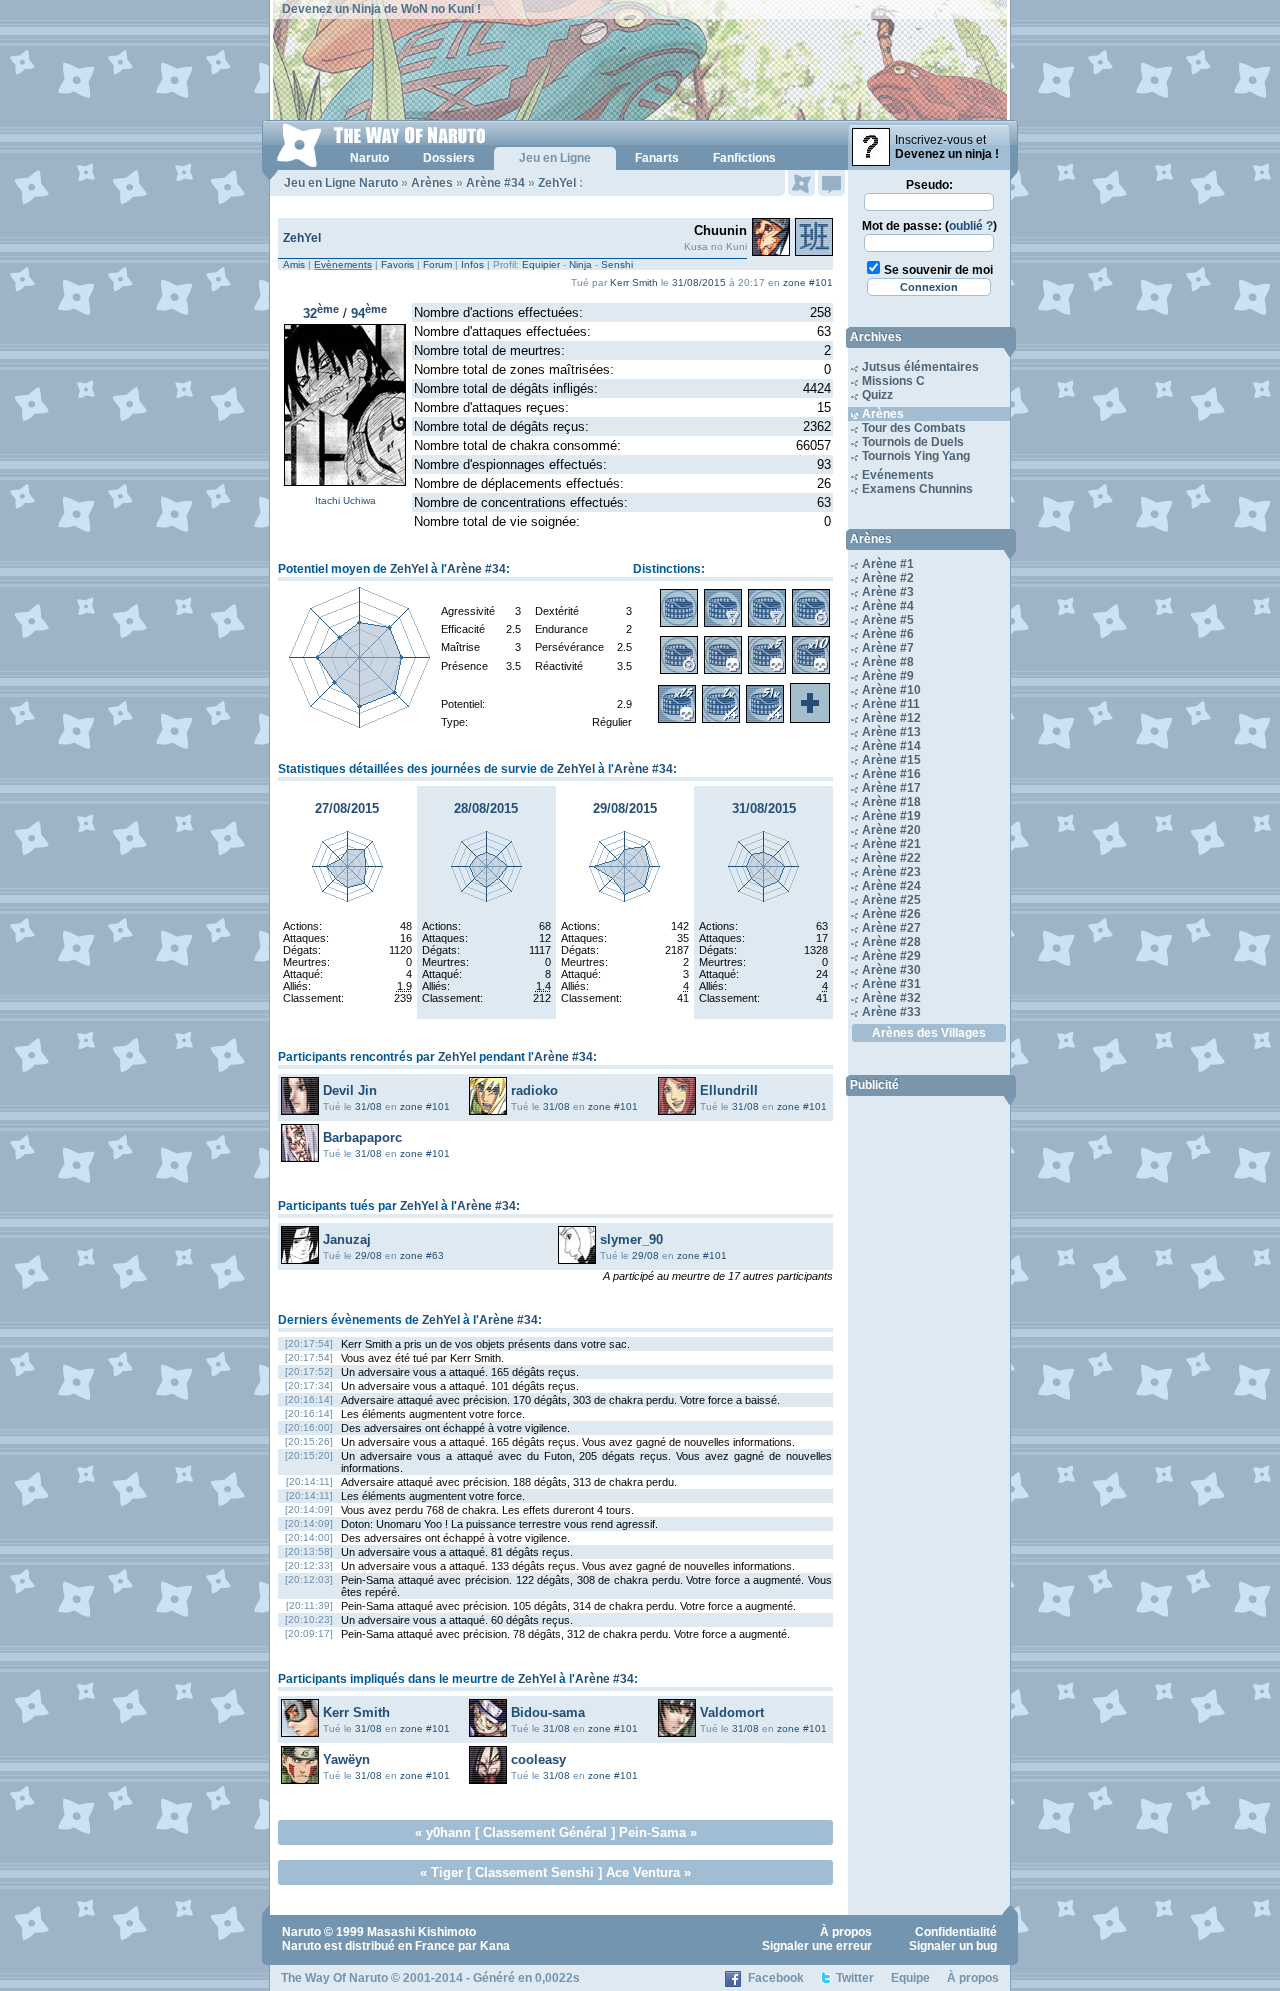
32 (321, 313)
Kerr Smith (634, 282)
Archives (876, 337)
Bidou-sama (548, 1712)
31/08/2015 (699, 282)
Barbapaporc (362, 1137)
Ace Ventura (643, 1872)
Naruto (301, 1932)
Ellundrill (729, 1090)
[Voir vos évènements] (801, 183)
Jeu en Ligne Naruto (341, 183)
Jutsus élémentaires (920, 367)
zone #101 (808, 282)
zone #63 (422, 1255)
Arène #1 (888, 564)
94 (369, 313)
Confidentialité (956, 1932)
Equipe (910, 1978)
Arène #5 (888, 620)
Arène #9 (888, 676)
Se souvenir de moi (938, 270)
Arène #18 (891, 802)
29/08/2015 (625, 808)
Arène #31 (891, 984)
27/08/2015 (347, 808)
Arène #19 (891, 816)
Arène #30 (891, 970)
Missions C (893, 381)
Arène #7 (888, 648)
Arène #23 (891, 872)
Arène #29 (891, 956)
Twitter (855, 1978)
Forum (437, 264)
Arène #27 (891, 928)
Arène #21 (891, 844)
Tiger (447, 1872)
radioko (534, 1090)
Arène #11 (891, 704)
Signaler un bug (953, 1946)
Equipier (541, 264)
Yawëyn (346, 1759)
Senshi (617, 264)
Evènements (343, 264)
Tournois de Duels (913, 442)
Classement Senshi (534, 1872)
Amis (294, 264)
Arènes (432, 183)
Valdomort (732, 1712)
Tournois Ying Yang (916, 456)
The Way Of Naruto (334, 1978)
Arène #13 (891, 732)
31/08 (368, 1106)
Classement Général (545, 1832)
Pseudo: (929, 185)
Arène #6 (888, 634)
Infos (472, 264)
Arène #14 (891, 746)
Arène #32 (891, 998)
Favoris (397, 264)
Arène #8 (888, 662)
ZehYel (557, 183)
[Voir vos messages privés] (831, 183)
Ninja (580, 264)
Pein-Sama (652, 1832)
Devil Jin (350, 1090)
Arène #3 (888, 592)
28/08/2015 (486, 808)
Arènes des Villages (929, 1033)
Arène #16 (891, 774)
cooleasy (538, 1759)
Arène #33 (891, 1012)
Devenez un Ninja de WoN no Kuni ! (381, 9)
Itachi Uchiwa (345, 500)
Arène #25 (891, 900)
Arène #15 (891, 760)
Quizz (877, 395)
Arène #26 (891, 914)
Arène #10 (891, 690)
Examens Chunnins (917, 489)
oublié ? (971, 226)
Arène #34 (495, 183)
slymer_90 (631, 1239)
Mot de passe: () (929, 226)
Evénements (898, 475)
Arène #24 (891, 886)
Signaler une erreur (817, 1946)
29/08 (368, 1255)
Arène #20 (891, 830)
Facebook (776, 1978)
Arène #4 (888, 606)
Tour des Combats (914, 428)
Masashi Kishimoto (421, 1932)
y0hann (448, 1832)
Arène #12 (891, 718)
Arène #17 (891, 788)
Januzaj (347, 1239)
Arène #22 (891, 858)
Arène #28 (891, 942)
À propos (846, 1932)
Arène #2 (888, 578)
